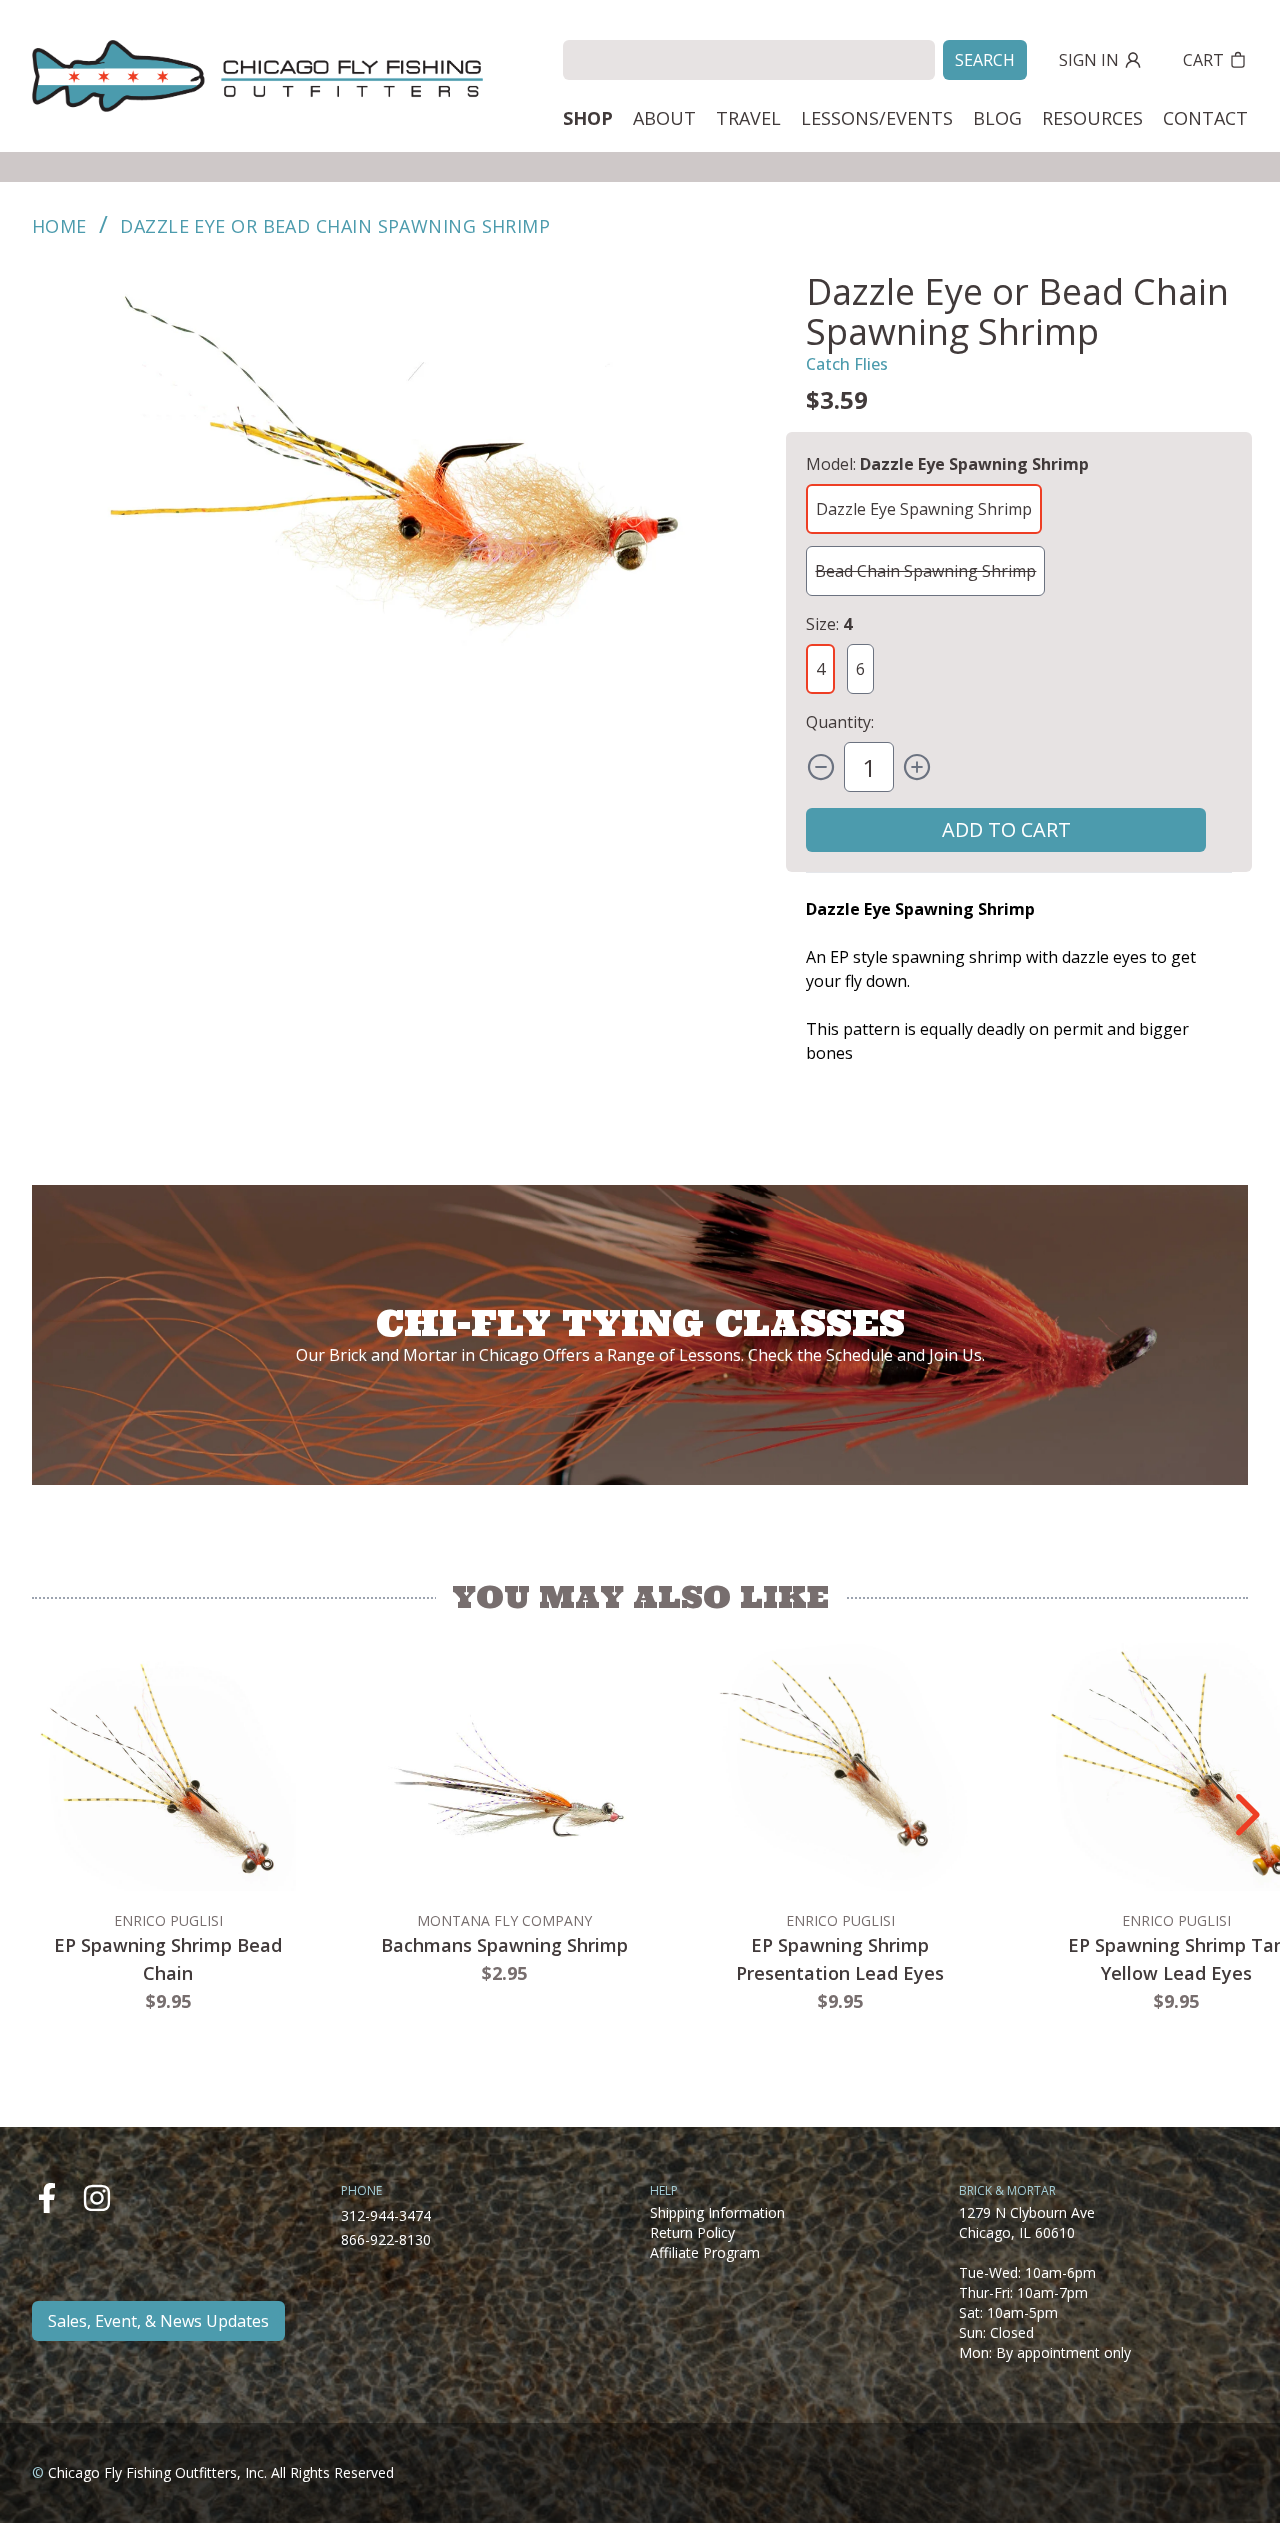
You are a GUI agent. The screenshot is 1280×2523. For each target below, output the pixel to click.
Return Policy (692, 2232)
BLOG (997, 118)
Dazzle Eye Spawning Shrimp (924, 509)
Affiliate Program (705, 2252)
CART (1203, 60)
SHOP (588, 118)
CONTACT (1205, 118)
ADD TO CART (1006, 829)
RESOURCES (1092, 118)
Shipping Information (717, 2212)
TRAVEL (748, 118)
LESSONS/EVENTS (877, 118)
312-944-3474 (386, 2215)
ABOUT (664, 118)
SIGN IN (1089, 60)
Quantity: (840, 722)
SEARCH (985, 60)
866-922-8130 (386, 2239)
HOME (59, 226)
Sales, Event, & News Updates (158, 2321)
